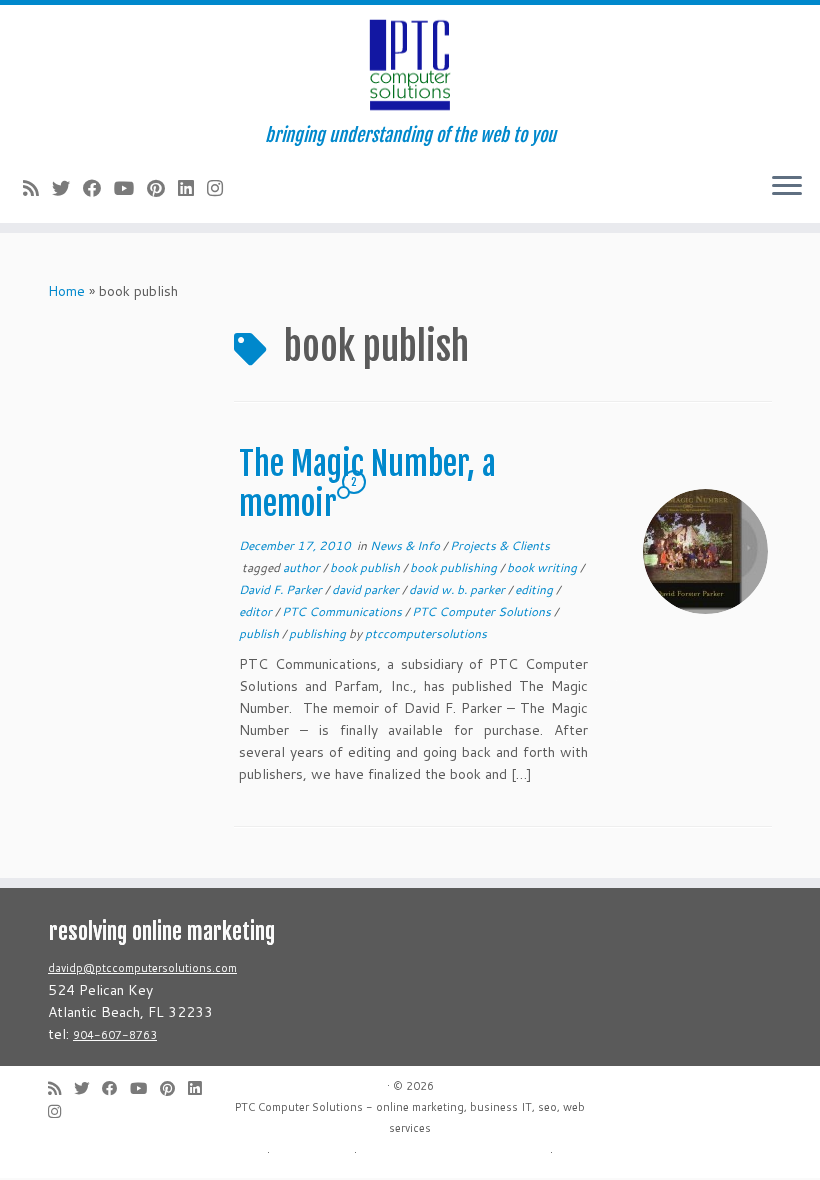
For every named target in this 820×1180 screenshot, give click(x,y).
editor (257, 611)
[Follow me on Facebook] (98, 188)
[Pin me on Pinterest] (162, 188)
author (303, 567)
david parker (367, 589)
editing (535, 589)
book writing (543, 567)
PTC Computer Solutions (483, 611)
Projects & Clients (500, 545)
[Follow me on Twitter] (67, 188)
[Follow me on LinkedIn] (192, 188)
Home (66, 291)
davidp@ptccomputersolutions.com (142, 968)
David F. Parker (282, 589)
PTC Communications (343, 611)
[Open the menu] (787, 187)
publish (260, 633)
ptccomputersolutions (426, 633)
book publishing (455, 567)
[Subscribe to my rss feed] (37, 188)
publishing (319, 633)
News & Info (406, 545)
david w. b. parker (458, 589)
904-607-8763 (115, 1035)
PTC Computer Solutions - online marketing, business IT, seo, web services (410, 1117)
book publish (366, 567)
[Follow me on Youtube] (130, 188)
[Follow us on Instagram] (221, 188)
